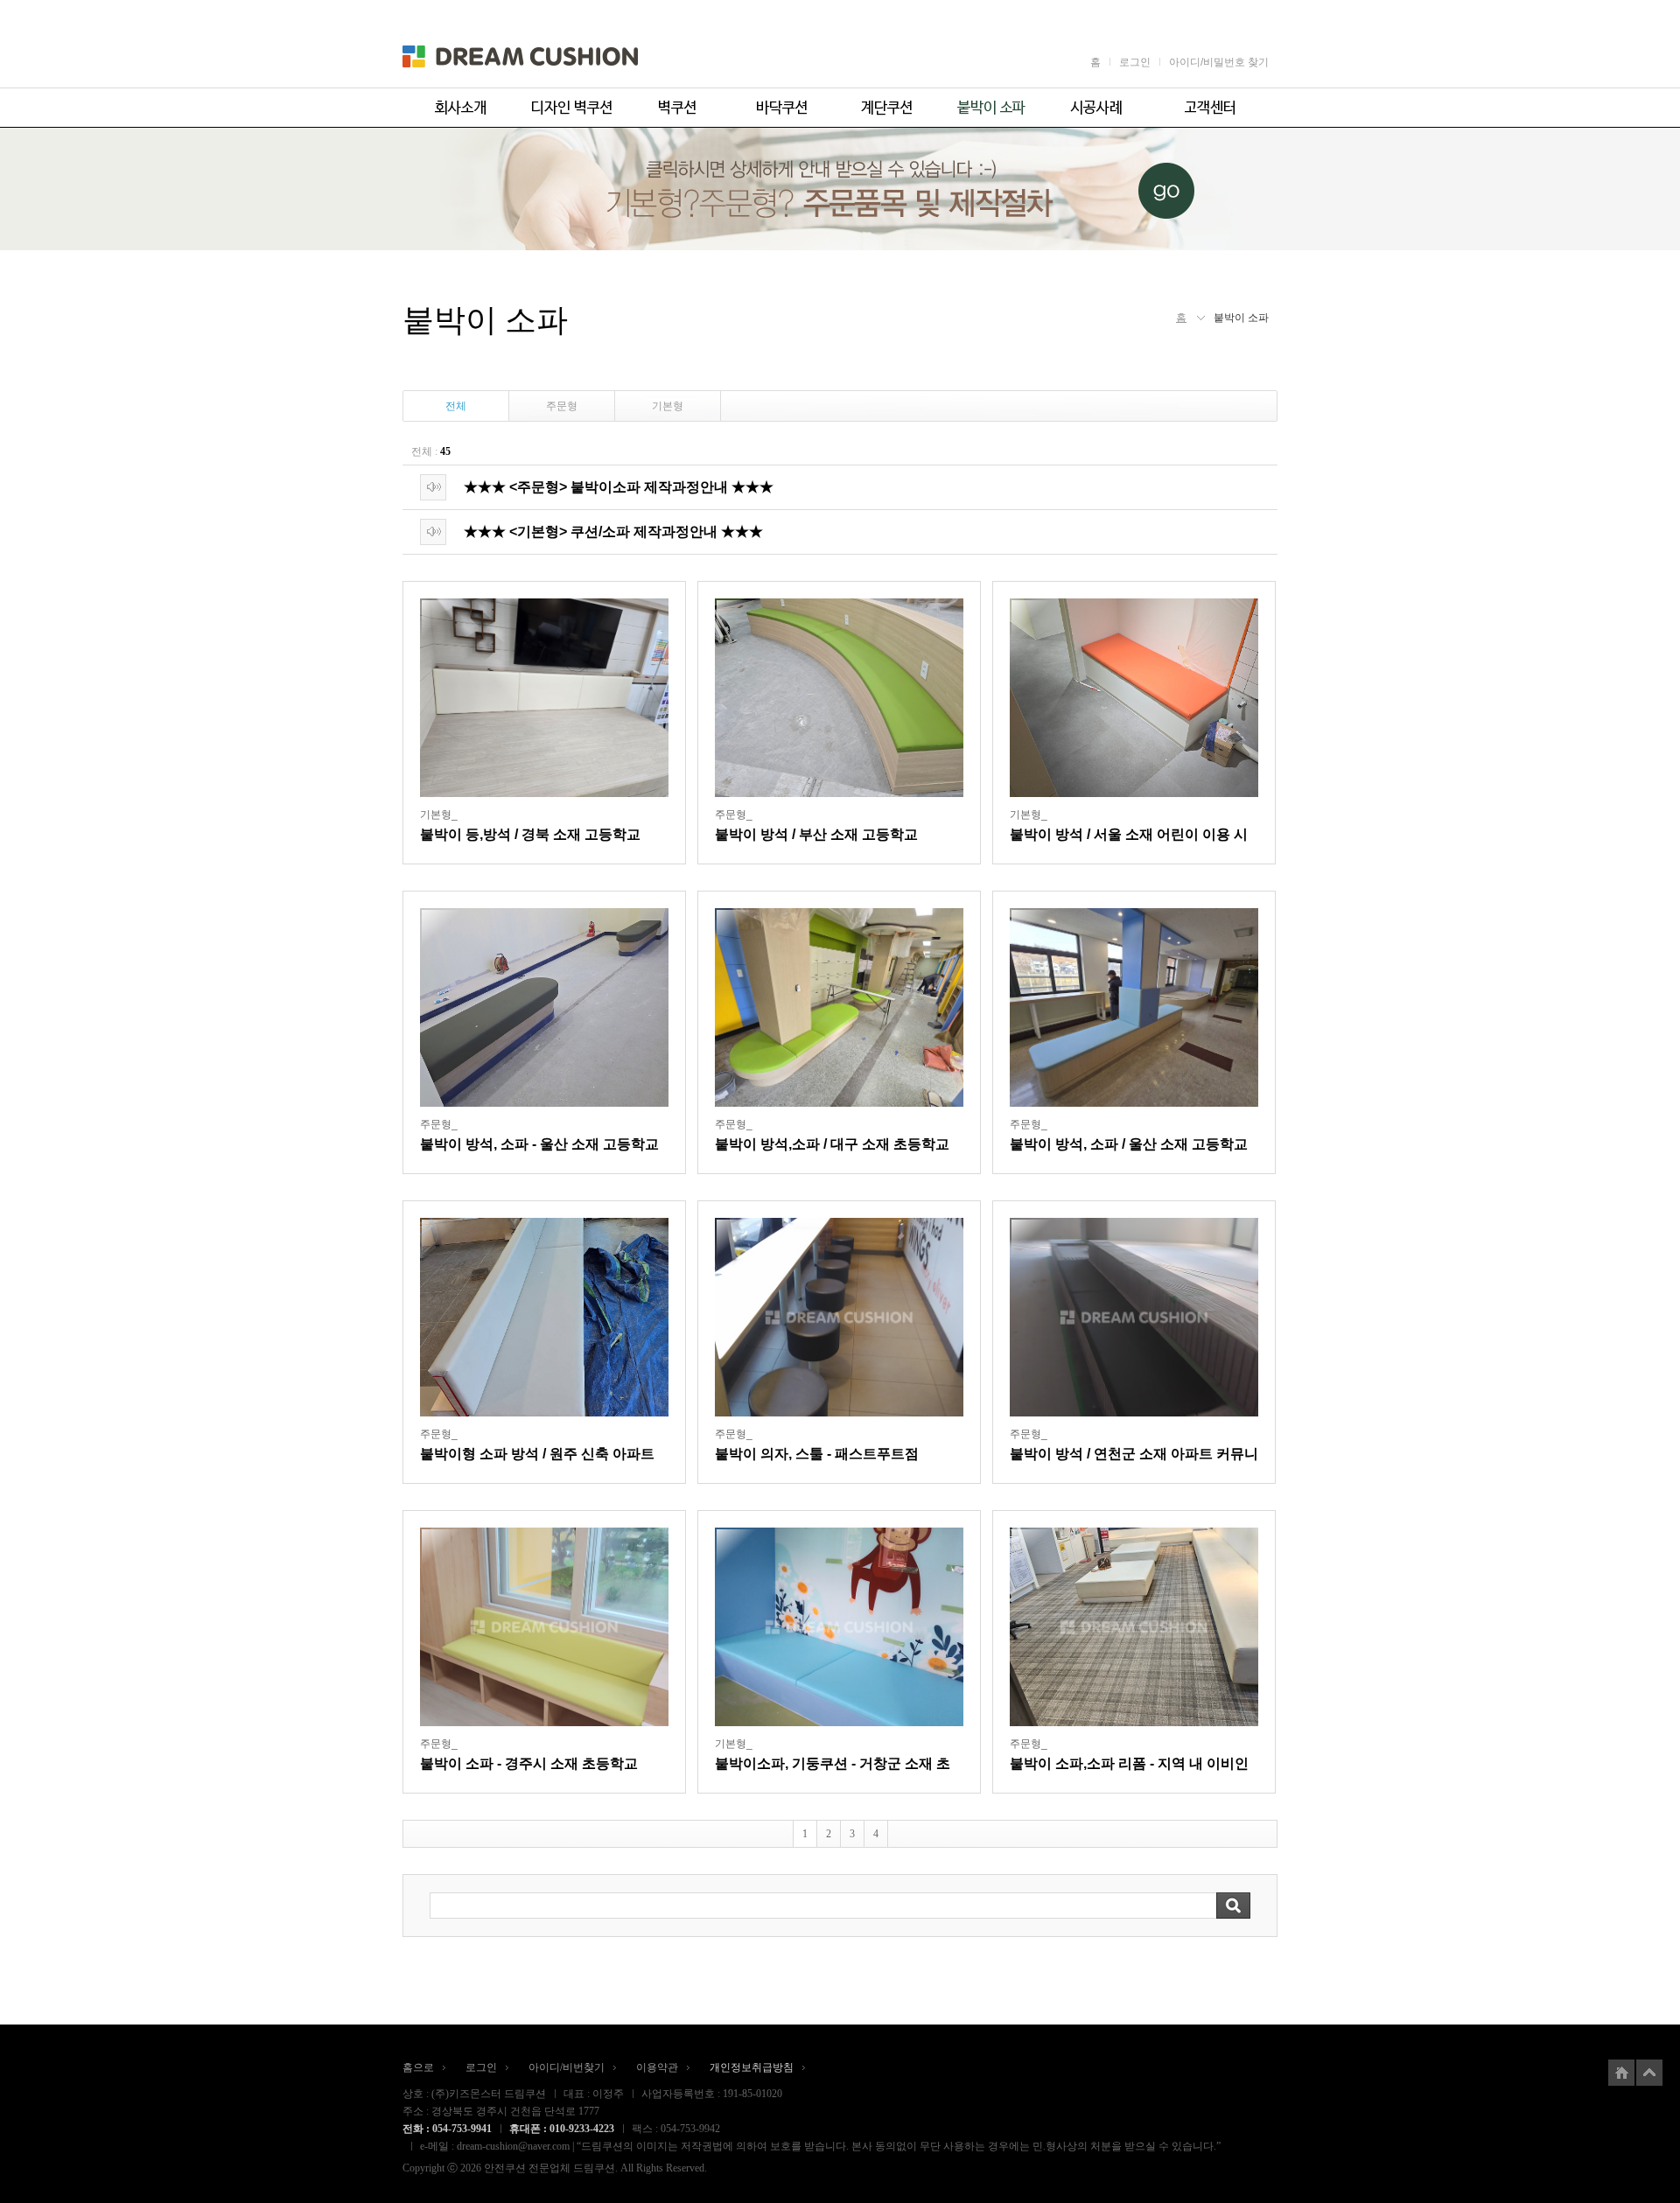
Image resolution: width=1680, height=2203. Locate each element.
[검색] (1233, 1906)
